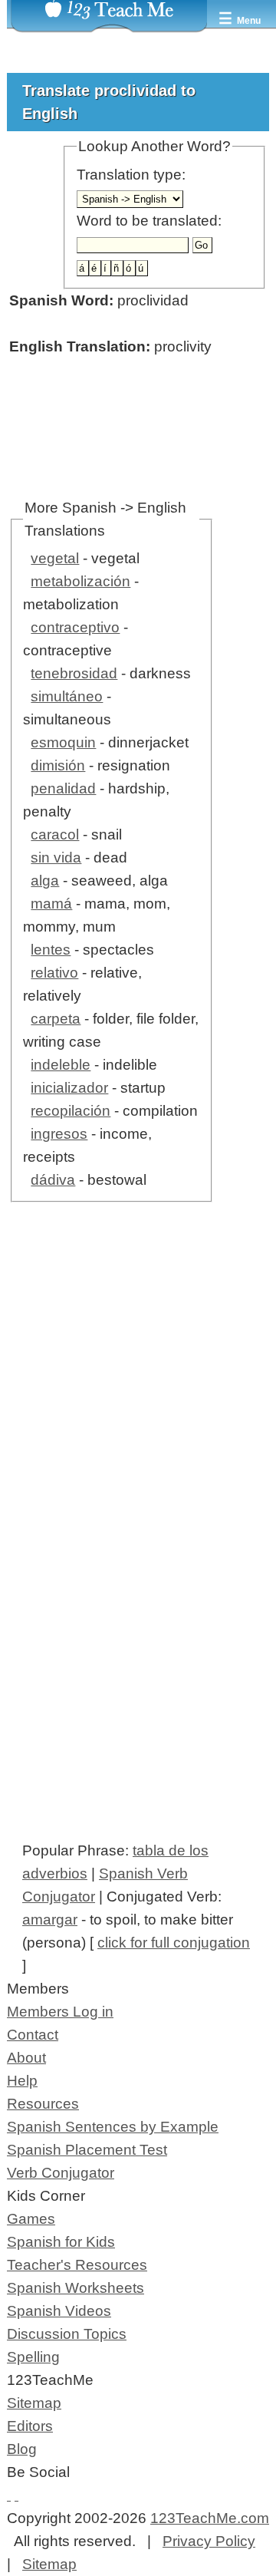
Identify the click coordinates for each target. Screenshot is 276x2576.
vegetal (55, 558)
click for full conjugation (174, 1943)
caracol (55, 834)
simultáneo (67, 696)
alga (45, 881)
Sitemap (34, 2403)
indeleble (61, 1065)
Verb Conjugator (61, 2173)
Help (22, 2081)
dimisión (58, 765)
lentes (51, 950)
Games (31, 2219)
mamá (51, 904)
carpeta (56, 1019)
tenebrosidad (74, 673)
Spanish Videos (59, 2311)
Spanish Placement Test (87, 2150)
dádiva (53, 1180)
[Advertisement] (138, 1410)
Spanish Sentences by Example (113, 2127)
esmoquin (63, 742)
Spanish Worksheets (76, 2288)
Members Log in (60, 2012)
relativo (54, 973)
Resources (43, 2104)
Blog (22, 2449)
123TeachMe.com (210, 2518)
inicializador (69, 1088)
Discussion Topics (67, 2334)
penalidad (63, 788)
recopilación (71, 1111)
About (26, 2058)
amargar (50, 1920)
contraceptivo (75, 627)
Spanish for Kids (61, 2242)
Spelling (33, 2357)
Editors (30, 2426)
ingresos (59, 1134)
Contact (33, 2035)
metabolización (80, 581)
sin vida (56, 858)
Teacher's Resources (77, 2265)
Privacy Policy (209, 2541)
